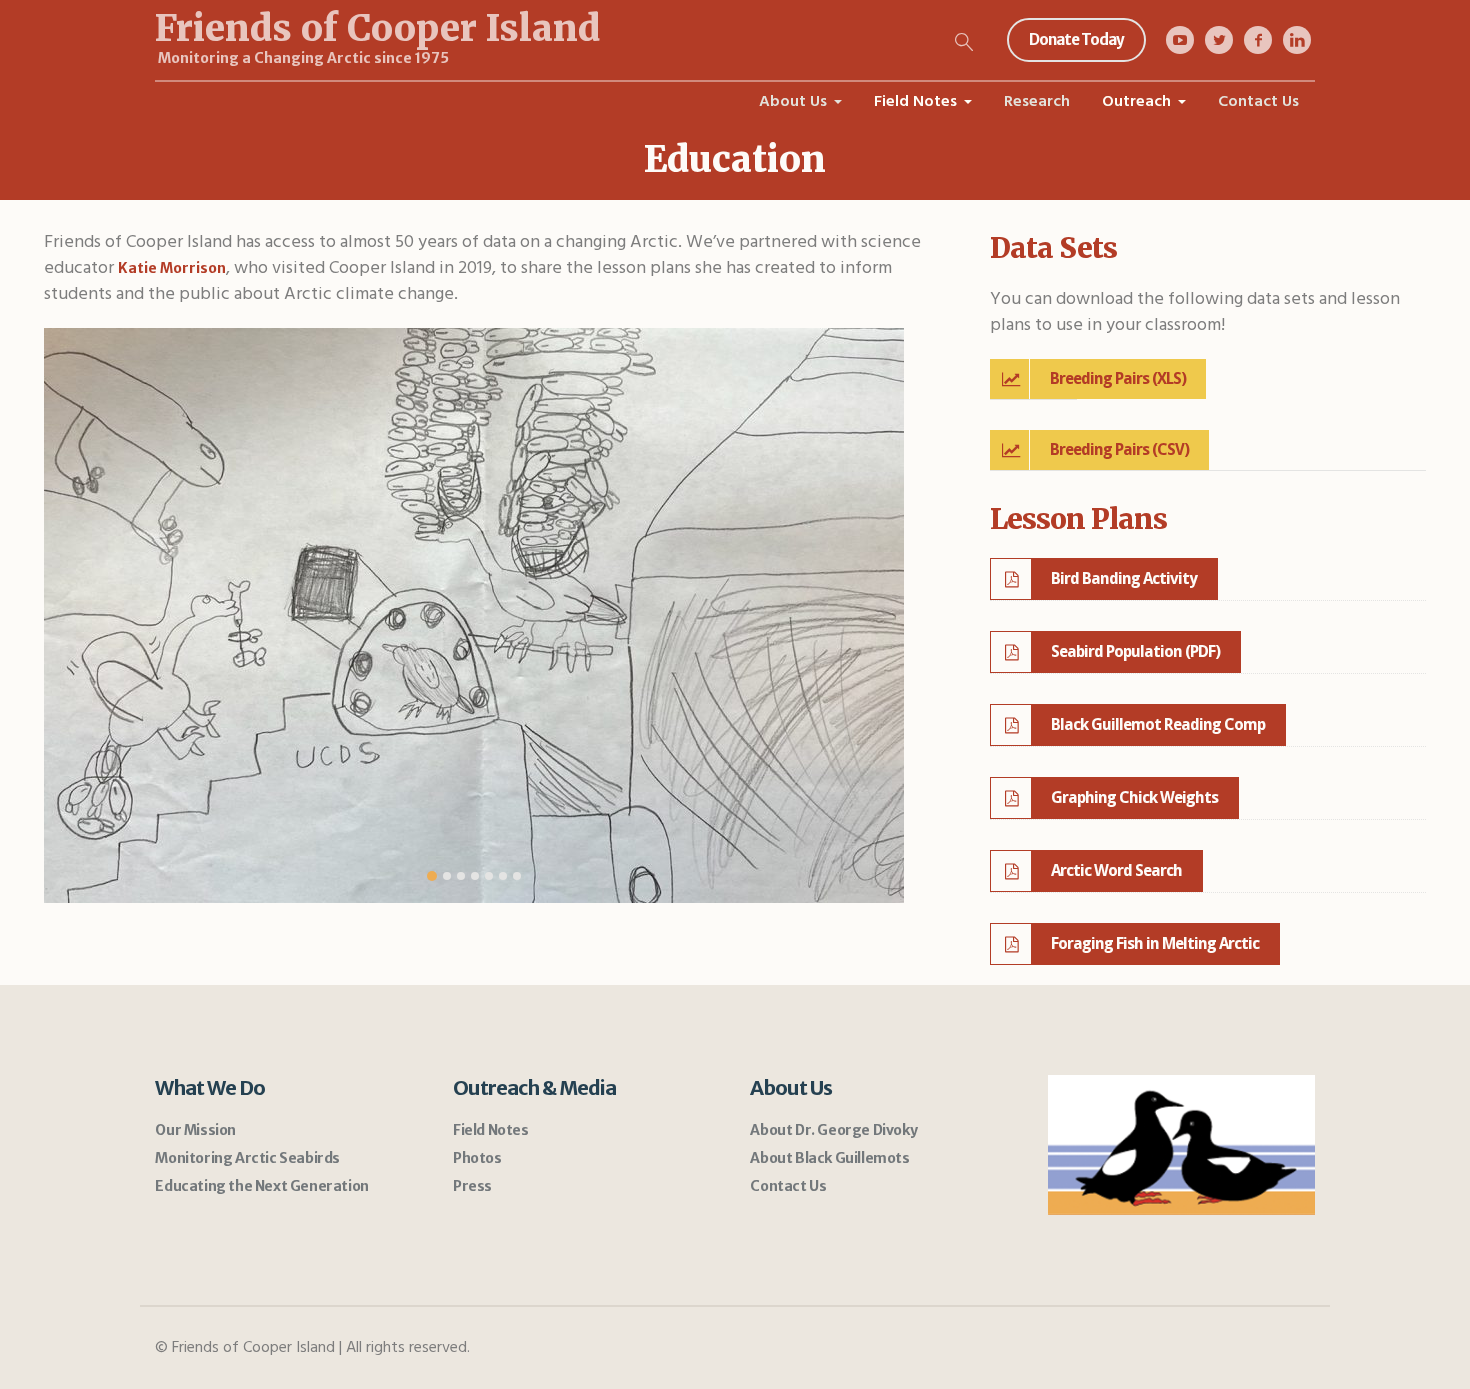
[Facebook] (1258, 40)
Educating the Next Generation (261, 1186)
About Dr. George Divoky (833, 1130)
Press (472, 1186)
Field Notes (491, 1130)
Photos (477, 1158)
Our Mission (195, 1130)
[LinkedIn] (1297, 40)
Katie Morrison (172, 268)
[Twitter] (1219, 40)
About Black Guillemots (829, 1158)
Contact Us (788, 1186)
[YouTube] (1180, 40)
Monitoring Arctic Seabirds (247, 1158)
